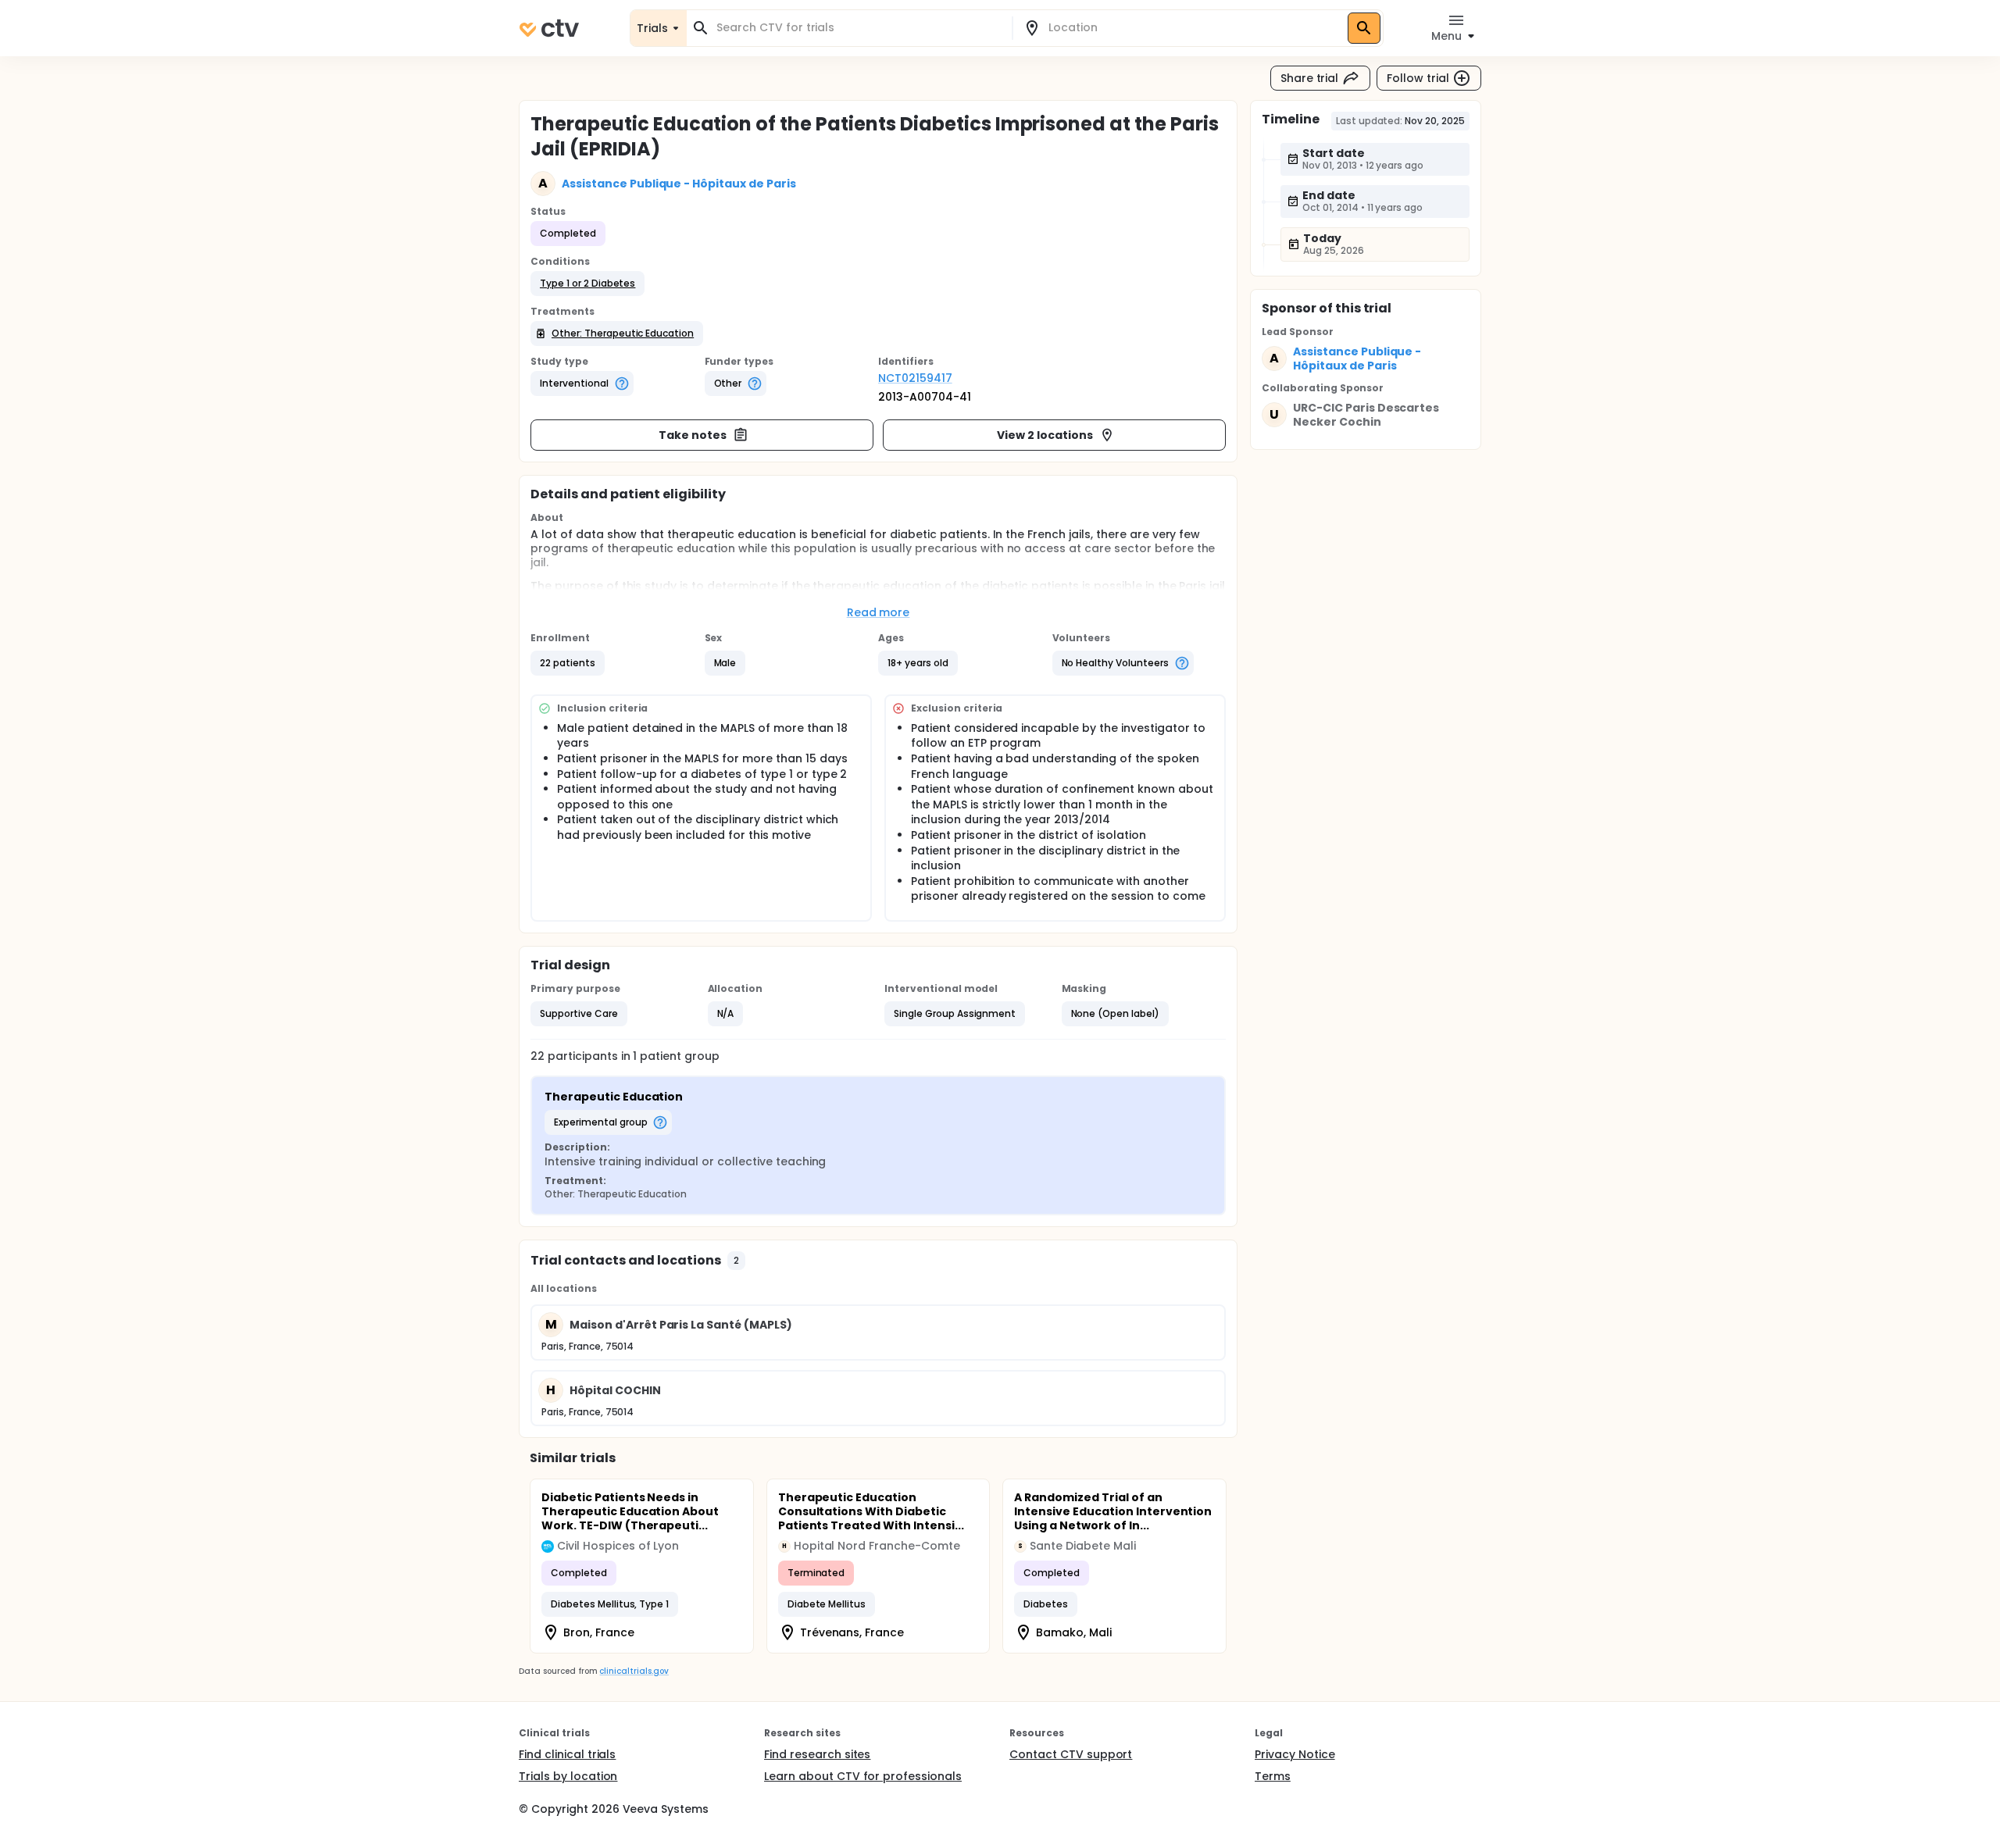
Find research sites (817, 1754)
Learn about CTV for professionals (863, 1776)
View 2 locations (1045, 435)
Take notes (693, 435)
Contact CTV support (1071, 1754)
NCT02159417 (915, 378)
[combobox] (859, 28)
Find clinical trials (567, 1754)
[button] (587, 284)
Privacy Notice (1295, 1754)
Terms (1273, 1776)
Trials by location (568, 1776)
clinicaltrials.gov (634, 1671)
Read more (879, 612)
